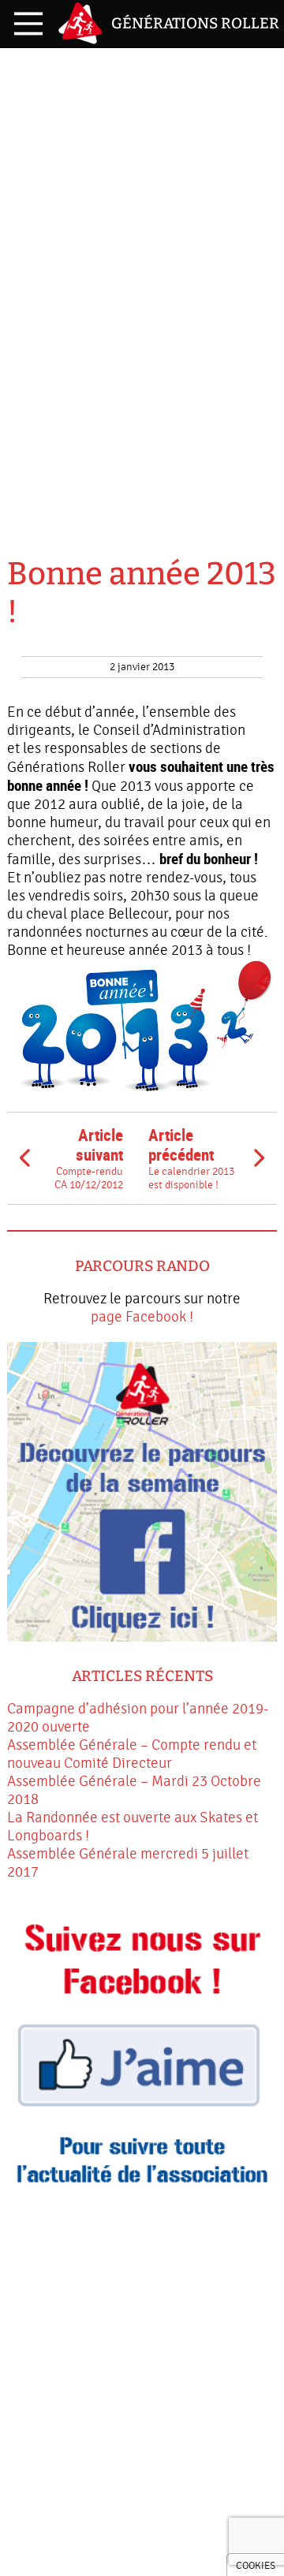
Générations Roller (195, 23)
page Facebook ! (142, 1317)
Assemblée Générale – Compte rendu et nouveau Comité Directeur (132, 1754)
